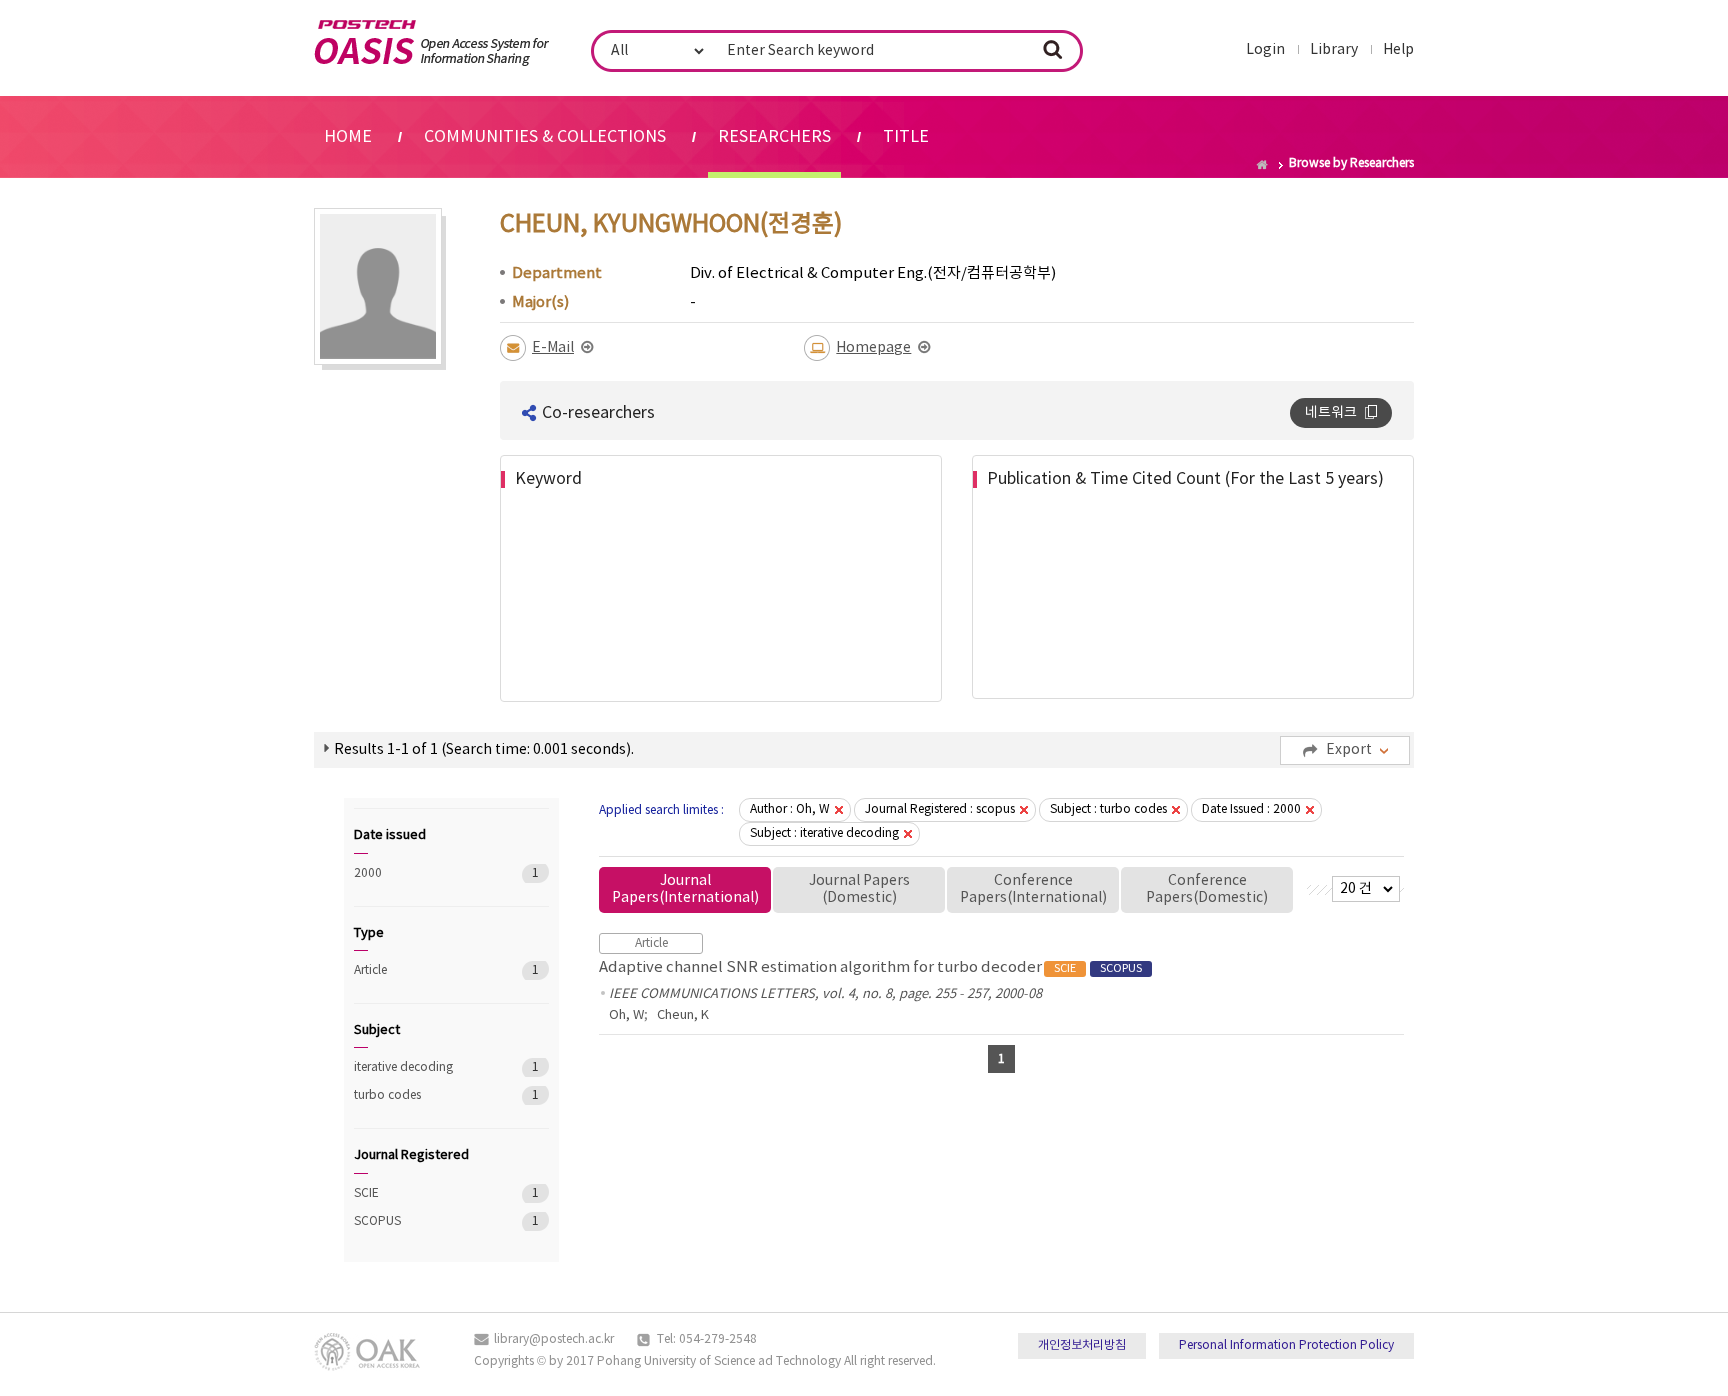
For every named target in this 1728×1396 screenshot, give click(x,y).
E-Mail (553, 348)
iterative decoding (423, 1067)
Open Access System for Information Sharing (431, 43)
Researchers (774, 137)
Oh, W (626, 1015)
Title (906, 137)
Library (1334, 50)
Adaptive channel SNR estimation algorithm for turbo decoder (870, 967)
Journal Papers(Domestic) (859, 889)
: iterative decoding (824, 833)
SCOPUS (423, 1221)
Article (423, 970)
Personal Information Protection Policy (1286, 1345)
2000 (423, 873)
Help (1398, 50)
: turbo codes (1108, 809)
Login (1265, 50)
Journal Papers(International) (685, 889)
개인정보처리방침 (1082, 1345)
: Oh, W (790, 809)
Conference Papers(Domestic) (1207, 889)
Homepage (873, 348)
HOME (348, 137)
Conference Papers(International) (1033, 889)
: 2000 (1251, 809)
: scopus (940, 809)
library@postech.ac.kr (554, 1339)
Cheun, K (683, 1015)
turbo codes (423, 1095)
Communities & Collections (545, 137)
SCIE (423, 1193)
